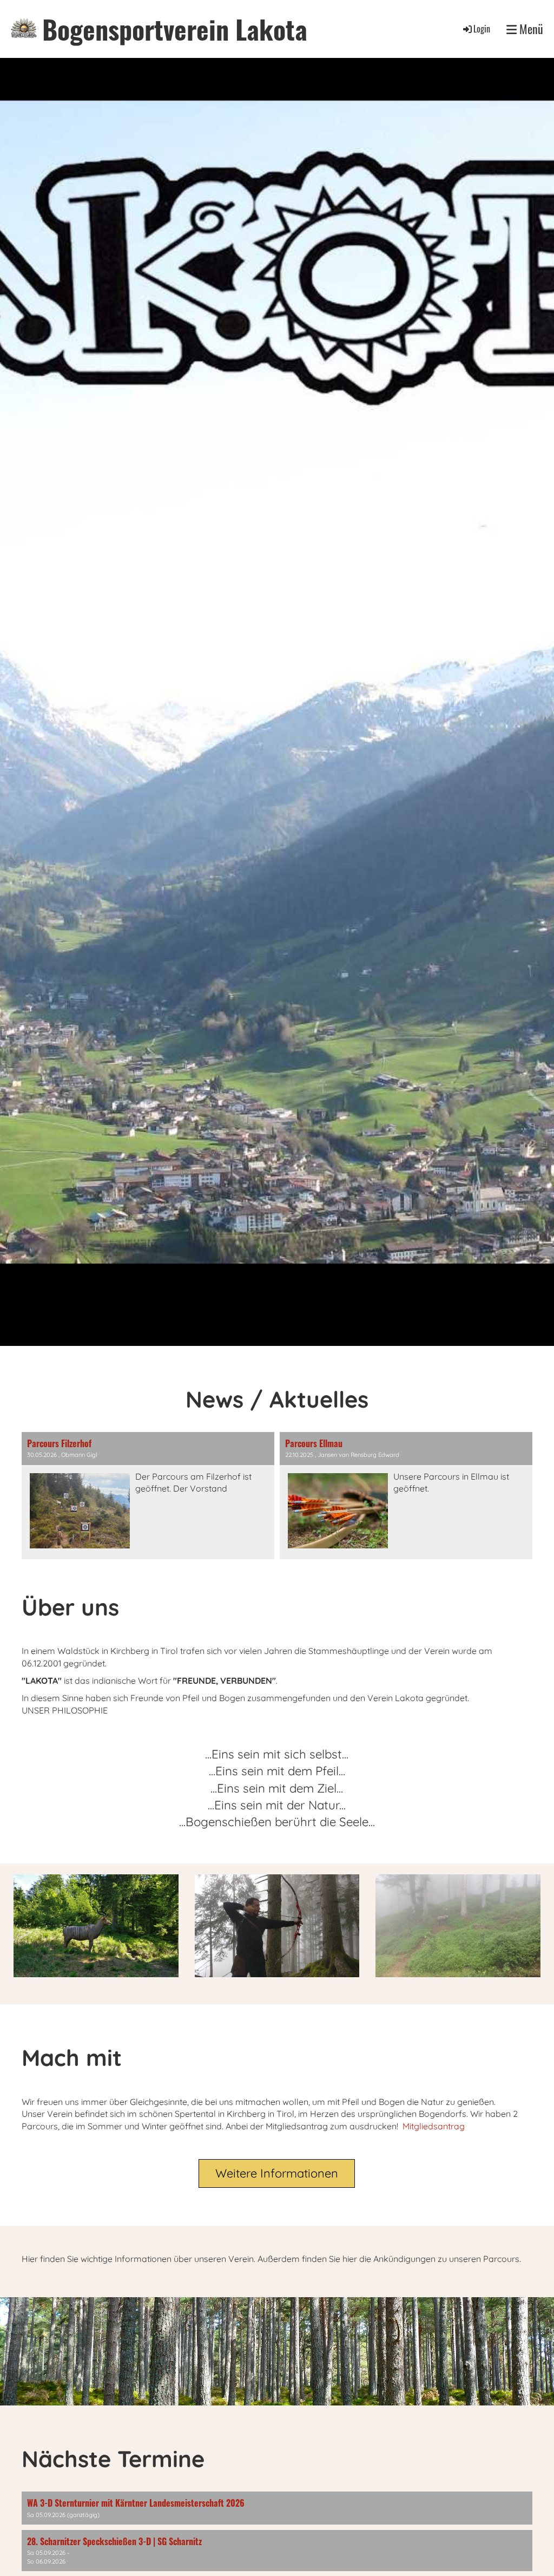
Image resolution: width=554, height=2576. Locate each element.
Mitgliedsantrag (434, 2126)
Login (482, 29)
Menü (530, 29)
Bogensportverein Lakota (175, 29)
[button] (277, 2508)
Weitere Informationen (277, 2173)
